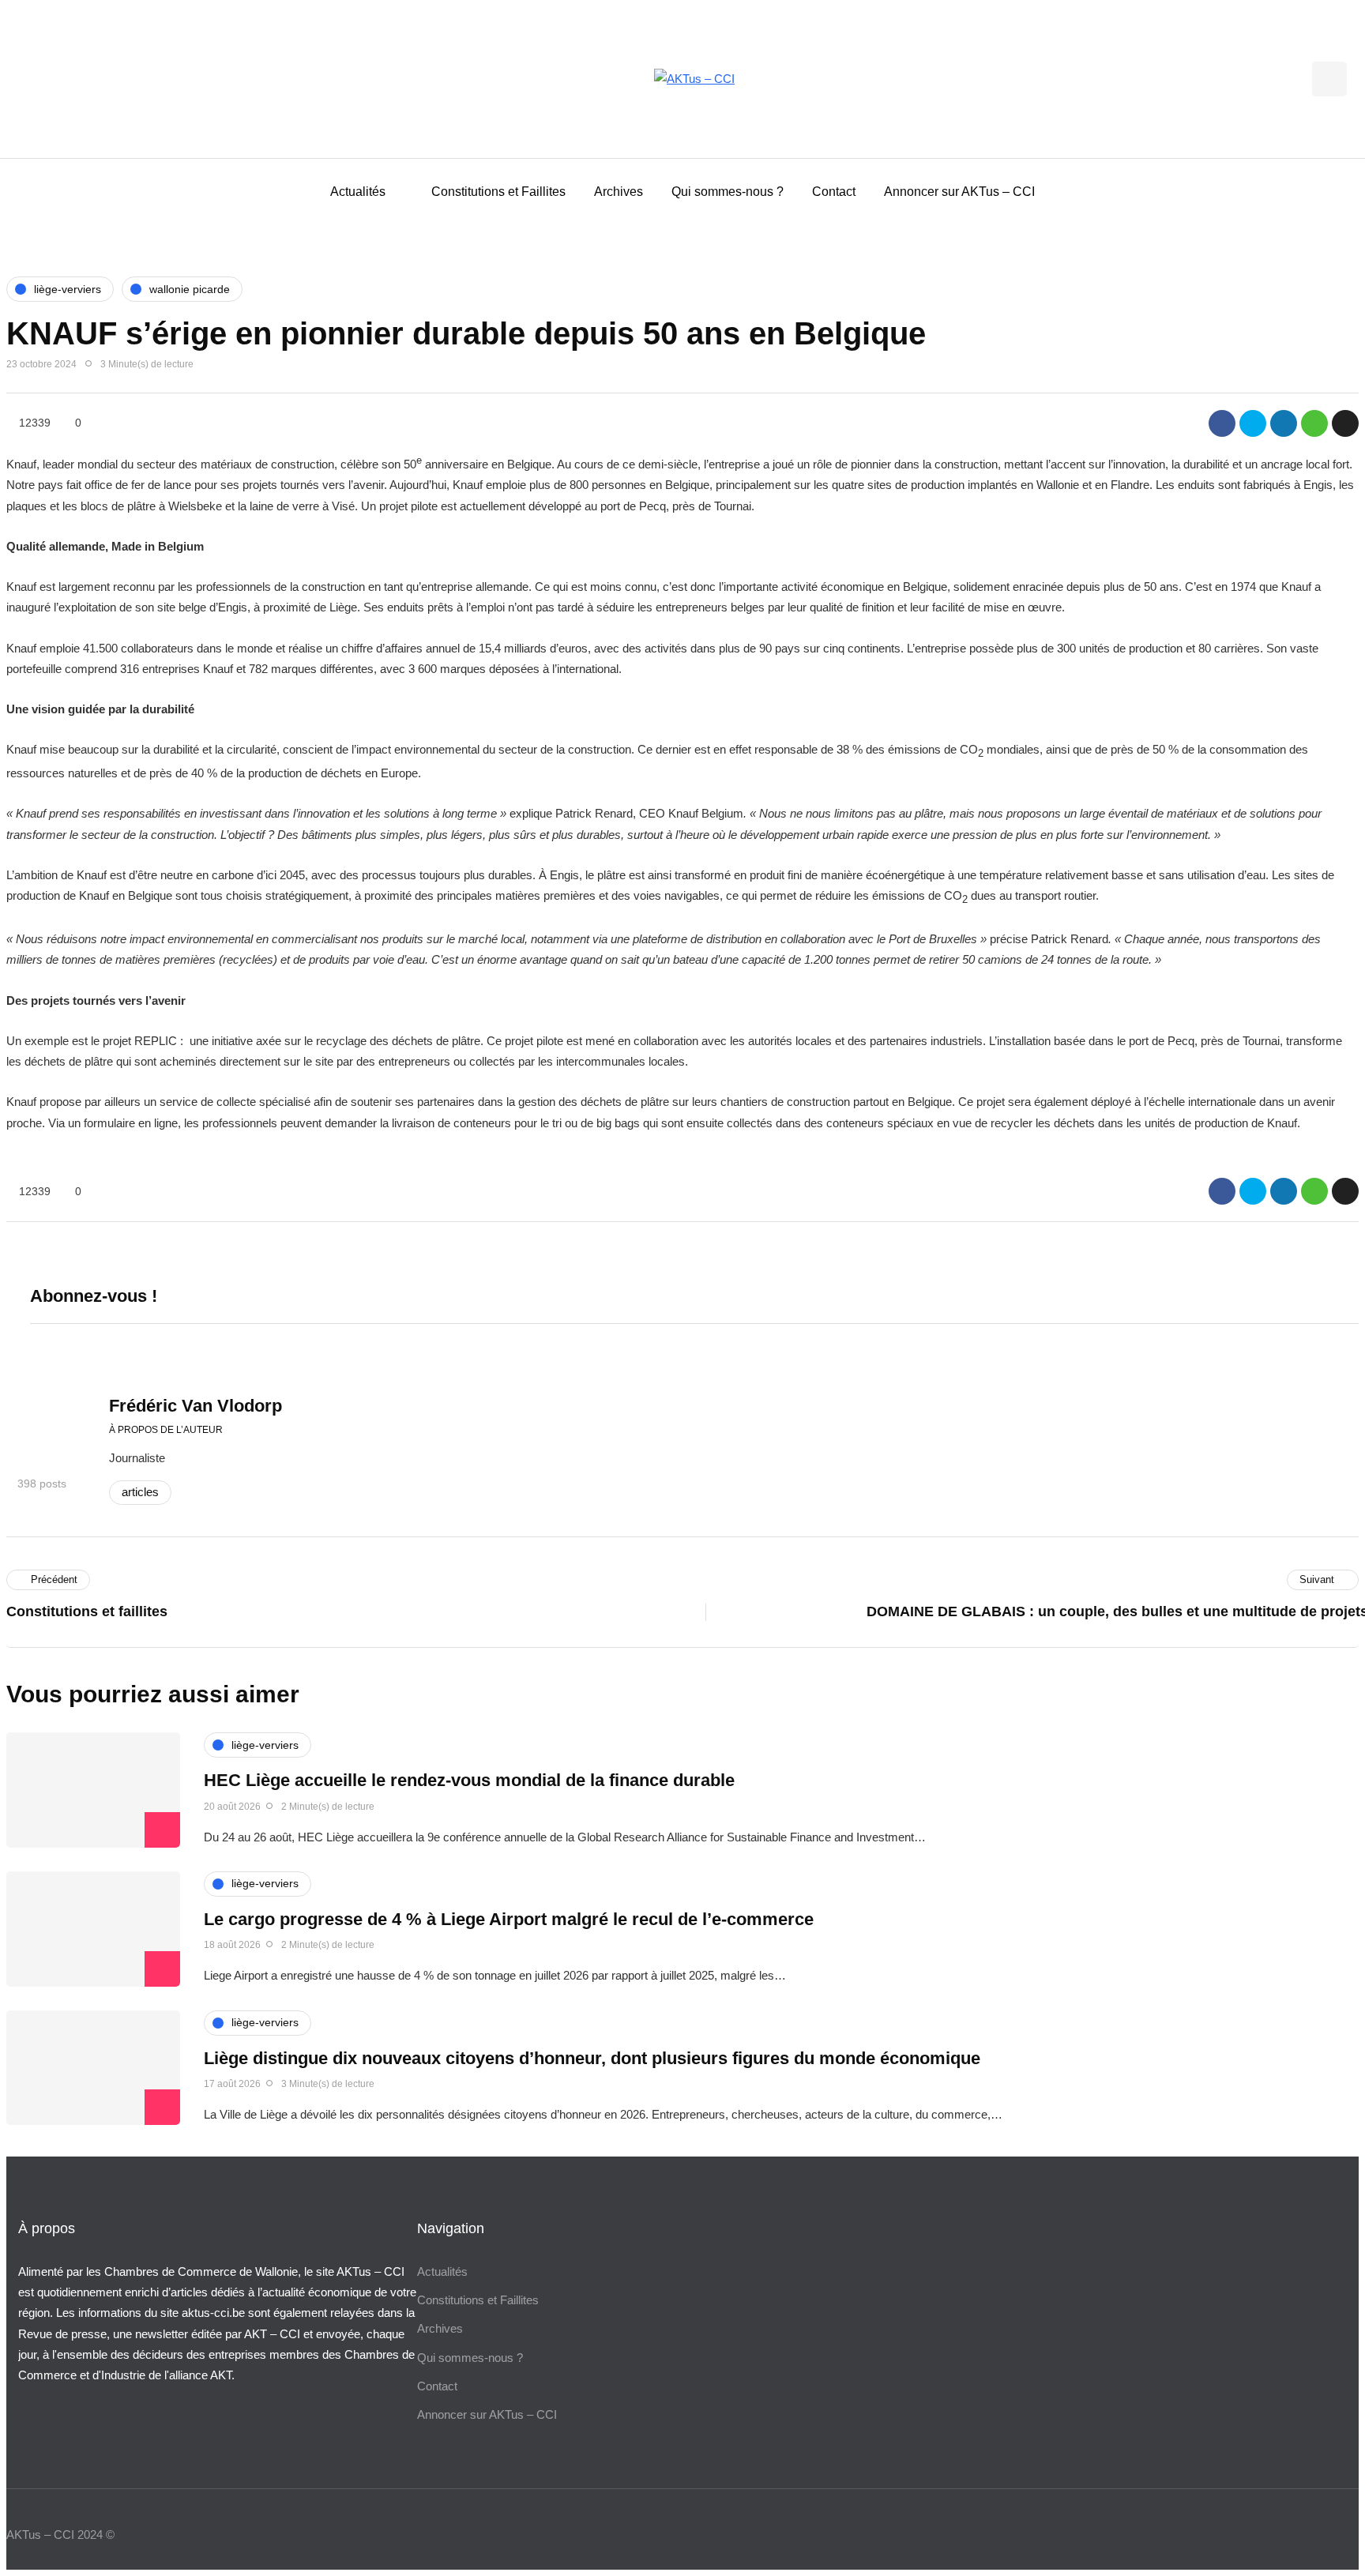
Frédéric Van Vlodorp (196, 1406)
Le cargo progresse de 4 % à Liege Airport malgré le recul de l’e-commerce (509, 1919)
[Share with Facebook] (1222, 423)
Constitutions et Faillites (498, 192)
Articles (140, 1492)
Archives (619, 192)
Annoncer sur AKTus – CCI (959, 192)
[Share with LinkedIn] (1284, 423)
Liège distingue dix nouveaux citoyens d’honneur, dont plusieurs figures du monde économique (592, 2058)
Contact (834, 192)
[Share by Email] (1345, 423)
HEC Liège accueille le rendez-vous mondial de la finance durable (469, 1780)
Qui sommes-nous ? (728, 192)
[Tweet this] (1253, 423)
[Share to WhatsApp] (1314, 423)
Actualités (358, 192)
